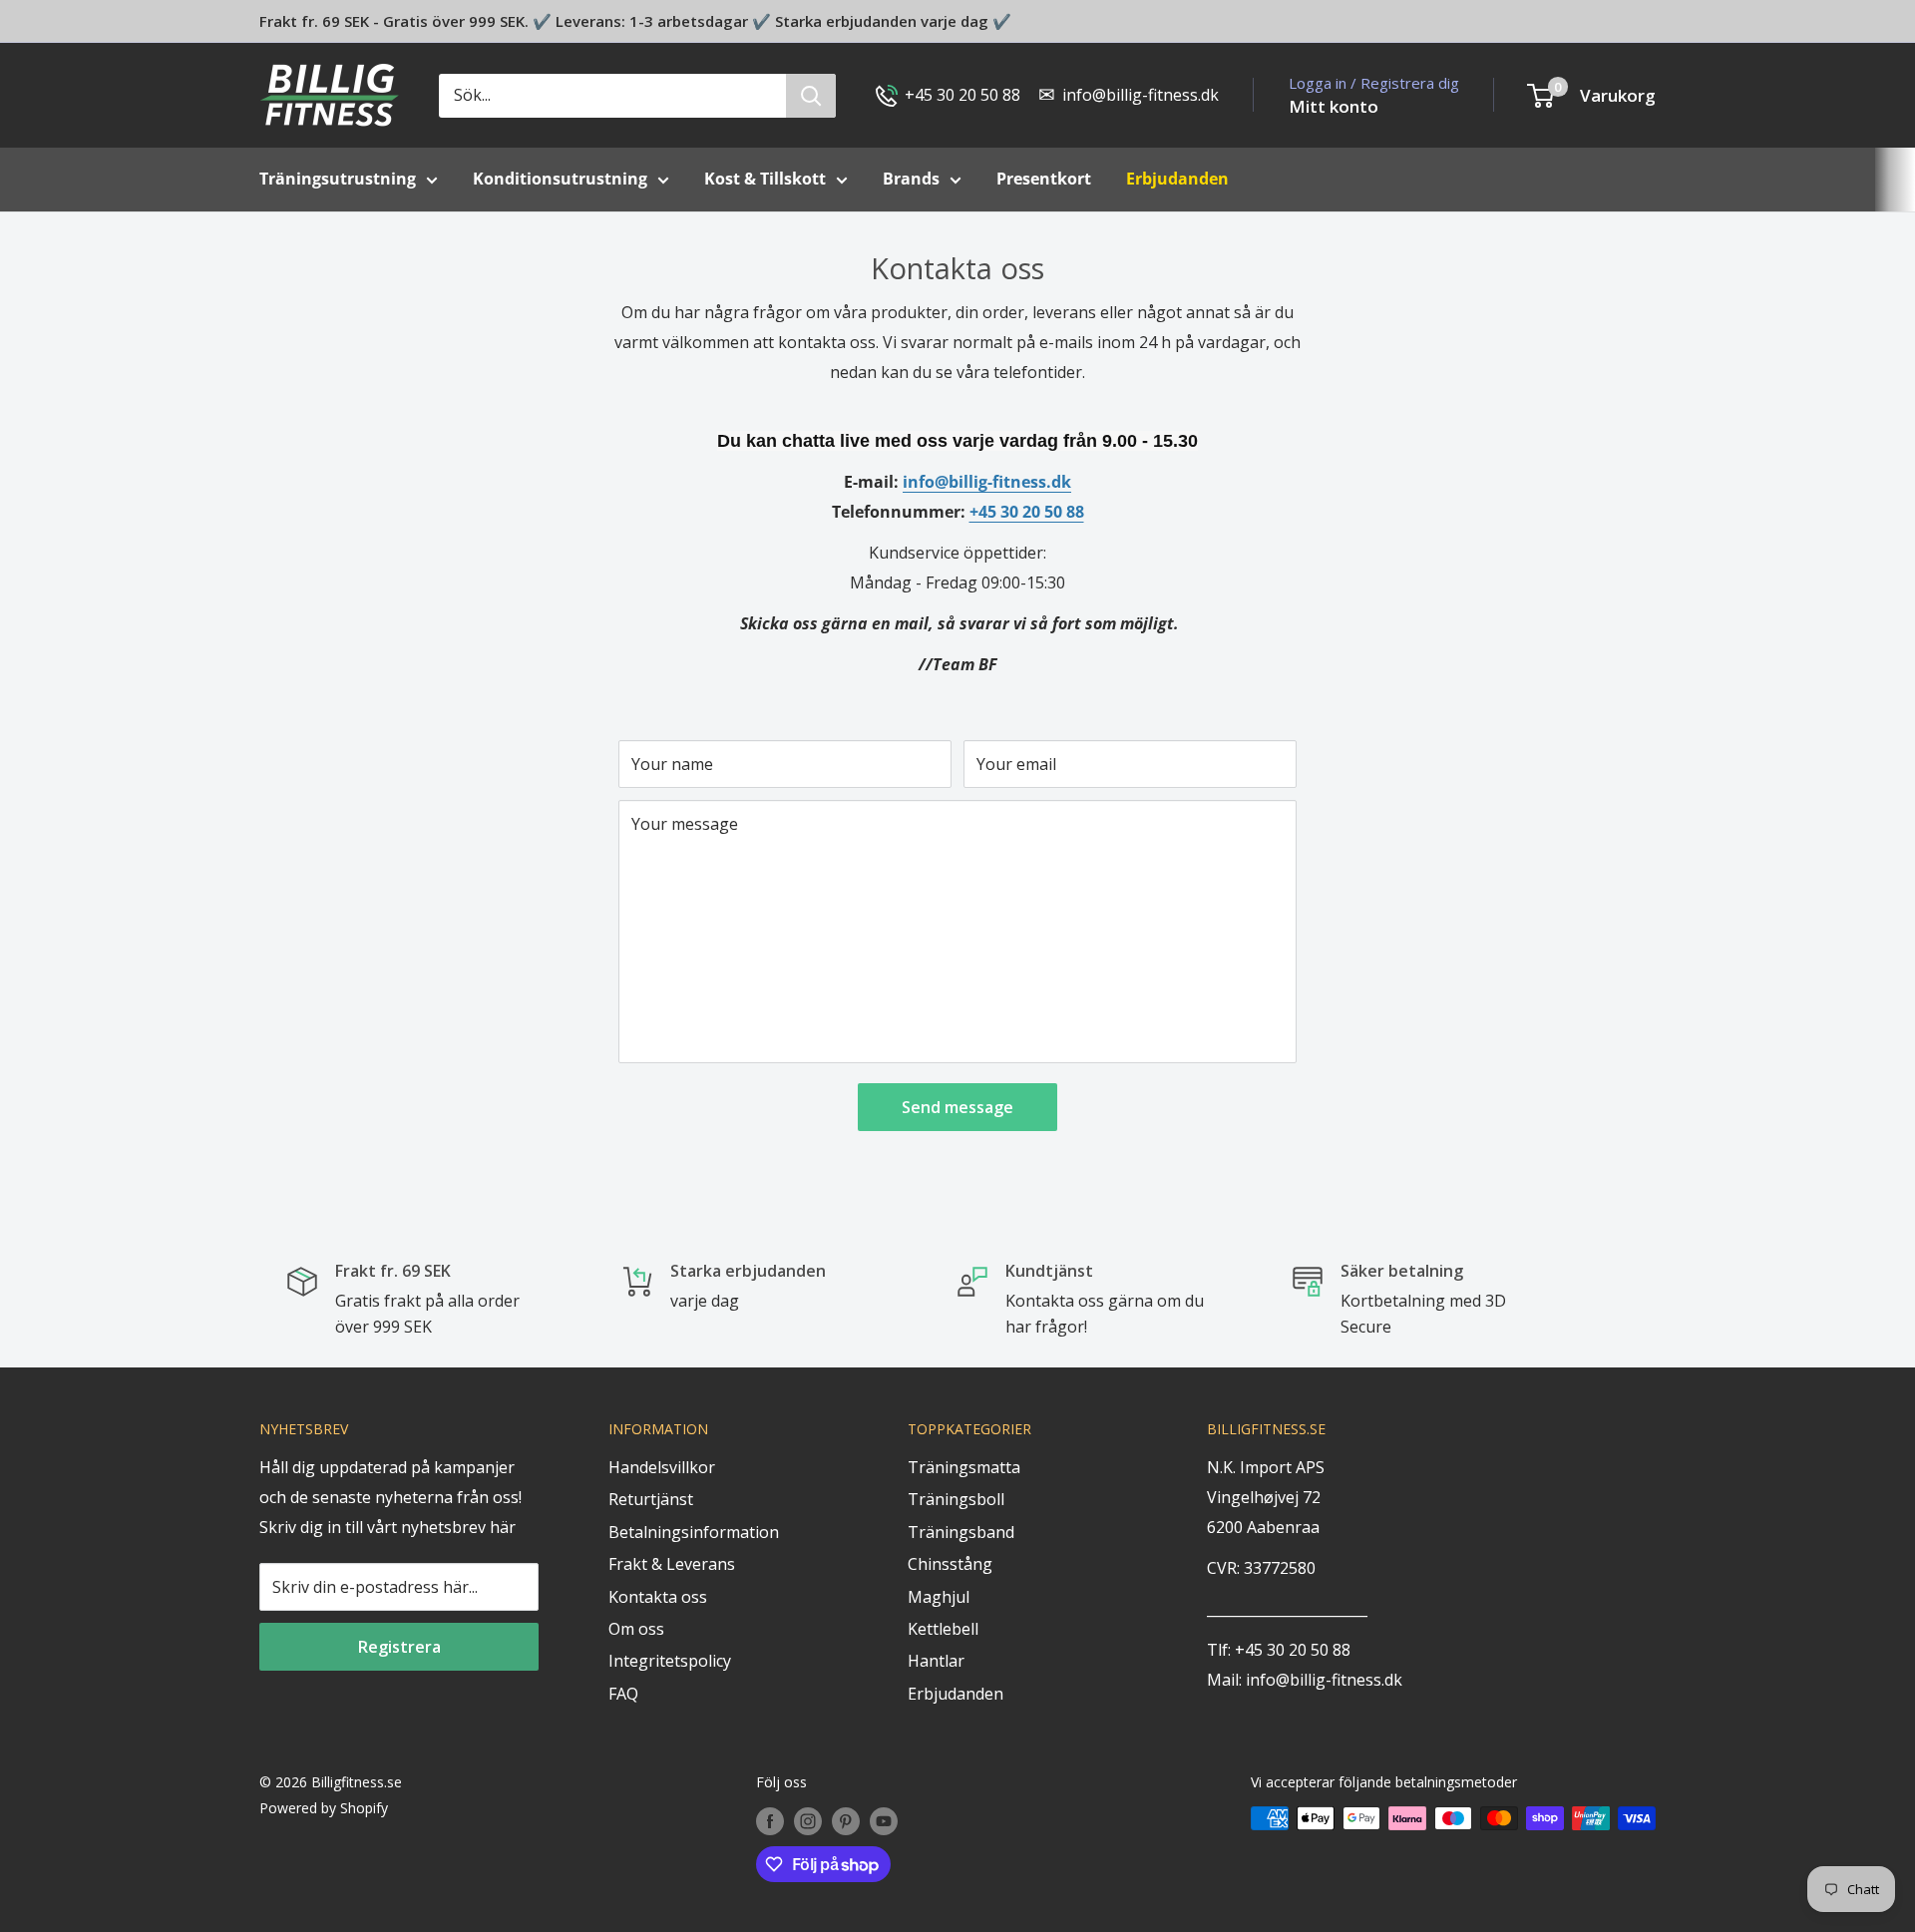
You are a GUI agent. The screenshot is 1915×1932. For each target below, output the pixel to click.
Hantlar (936, 1661)
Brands (911, 179)
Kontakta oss (658, 1597)
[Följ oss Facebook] (770, 1820)
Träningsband (961, 1532)
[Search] (811, 96)
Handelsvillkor (662, 1467)
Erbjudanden (956, 1694)
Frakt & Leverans (672, 1564)
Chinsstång (950, 1564)
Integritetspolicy (670, 1661)
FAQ (623, 1694)
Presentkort (1044, 179)
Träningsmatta (964, 1467)
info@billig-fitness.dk (987, 482)
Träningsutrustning (338, 179)
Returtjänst (651, 1499)
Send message (957, 1107)
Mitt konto (1334, 106)
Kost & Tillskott (765, 179)
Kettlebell (943, 1629)
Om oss (636, 1629)
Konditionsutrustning (560, 179)
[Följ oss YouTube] (884, 1820)
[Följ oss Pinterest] (846, 1820)
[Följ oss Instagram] (808, 1820)
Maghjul (939, 1597)
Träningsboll (956, 1499)
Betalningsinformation (694, 1532)
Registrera (399, 1647)
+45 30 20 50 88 (1027, 512)
